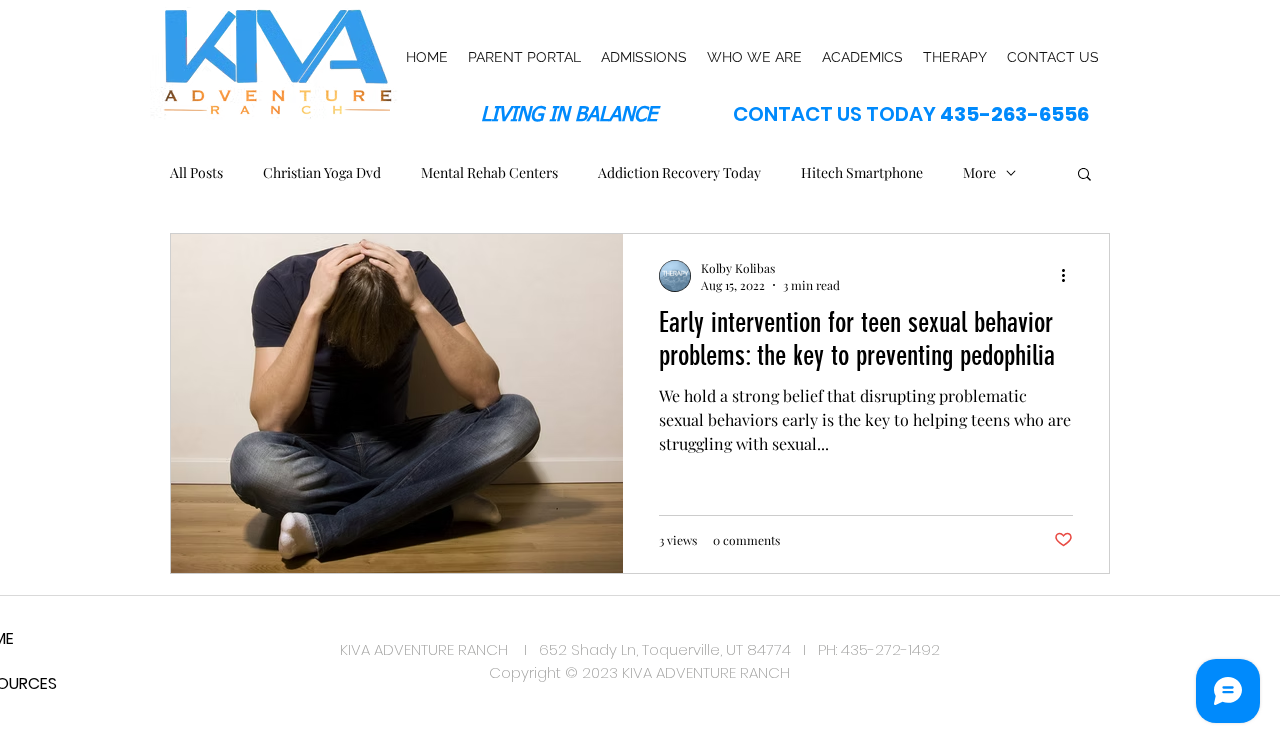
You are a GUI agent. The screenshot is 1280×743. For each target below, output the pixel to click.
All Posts (196, 172)
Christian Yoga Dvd (322, 172)
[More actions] (1070, 276)
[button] (1084, 175)
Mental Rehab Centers (489, 172)
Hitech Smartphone (862, 172)
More (979, 172)
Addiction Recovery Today (679, 172)
